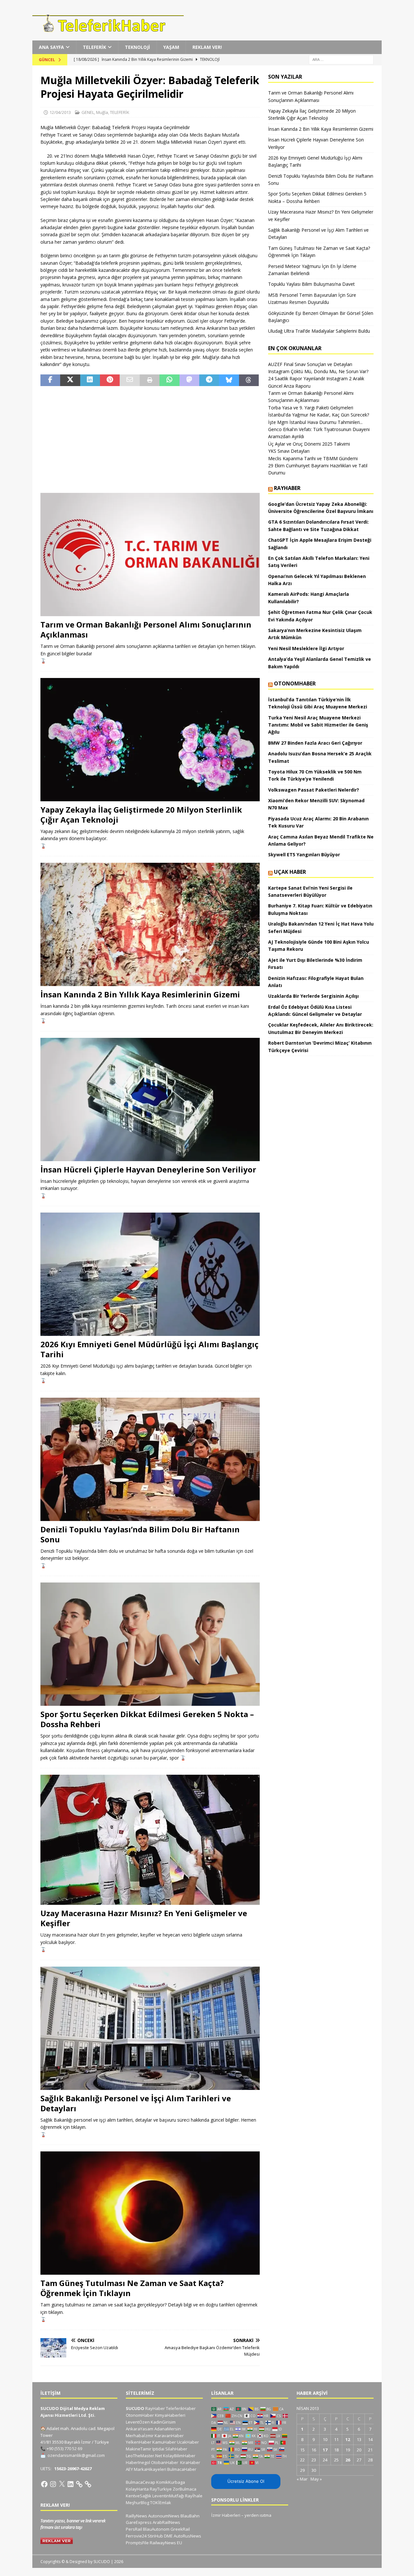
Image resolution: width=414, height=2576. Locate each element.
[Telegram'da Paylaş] (209, 380)
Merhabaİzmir (140, 2436)
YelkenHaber (139, 2442)
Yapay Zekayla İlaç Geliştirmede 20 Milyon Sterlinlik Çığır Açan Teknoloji (141, 815)
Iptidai (158, 2449)
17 (325, 2450)
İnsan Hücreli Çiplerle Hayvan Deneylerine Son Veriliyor (148, 1169)
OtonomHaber (295, 683)
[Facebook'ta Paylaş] (50, 380)
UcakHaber (188, 2442)
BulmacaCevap (141, 2482)
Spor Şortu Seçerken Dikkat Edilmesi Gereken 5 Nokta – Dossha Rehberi (147, 1719)
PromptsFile (137, 2543)
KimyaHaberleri (170, 2415)
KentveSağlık (139, 2496)
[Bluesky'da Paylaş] (229, 380)
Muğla (102, 112)
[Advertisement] (150, 439)
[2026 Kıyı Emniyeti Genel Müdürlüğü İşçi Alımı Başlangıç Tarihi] (150, 1274)
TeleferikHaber (181, 2408)
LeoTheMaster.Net (144, 2456)
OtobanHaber (165, 2462)
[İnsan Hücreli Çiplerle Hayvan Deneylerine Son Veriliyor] (150, 1099)
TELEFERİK (94, 47)
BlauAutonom (156, 2529)
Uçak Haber (290, 872)
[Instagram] (53, 2484)
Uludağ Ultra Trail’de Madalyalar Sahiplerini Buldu (319, 331)
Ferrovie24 (136, 2536)
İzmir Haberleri (226, 2515)
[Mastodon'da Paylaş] (189, 380)
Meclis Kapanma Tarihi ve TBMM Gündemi (313, 458)
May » (316, 2479)
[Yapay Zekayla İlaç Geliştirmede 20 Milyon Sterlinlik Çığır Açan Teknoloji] (150, 740)
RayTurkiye (161, 2489)
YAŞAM (171, 47)
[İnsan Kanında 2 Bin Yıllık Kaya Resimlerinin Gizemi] (150, 924)
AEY (129, 2469)
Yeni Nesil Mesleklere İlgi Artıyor (306, 648)
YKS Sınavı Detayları (289, 451)
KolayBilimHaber (179, 2456)
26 (348, 2460)
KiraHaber (190, 2462)
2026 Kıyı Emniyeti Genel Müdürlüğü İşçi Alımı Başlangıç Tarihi (149, 1349)
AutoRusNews (187, 2536)
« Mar (302, 2479)
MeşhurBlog (137, 2503)
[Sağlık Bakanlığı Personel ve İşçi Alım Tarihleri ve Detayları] (150, 2028)
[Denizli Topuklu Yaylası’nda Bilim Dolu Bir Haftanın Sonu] (150, 1459)
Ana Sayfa (51, 47)
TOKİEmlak (161, 2503)
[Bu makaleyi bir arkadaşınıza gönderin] (130, 380)
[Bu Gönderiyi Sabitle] (110, 380)
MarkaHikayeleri (150, 2469)
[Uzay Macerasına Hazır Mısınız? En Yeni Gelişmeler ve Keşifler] (150, 1840)
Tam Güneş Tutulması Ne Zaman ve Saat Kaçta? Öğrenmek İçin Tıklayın (132, 2288)
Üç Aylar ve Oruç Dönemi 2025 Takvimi (309, 444)
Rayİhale (194, 2496)
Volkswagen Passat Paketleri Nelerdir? (314, 790)
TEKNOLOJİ (137, 47)
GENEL (88, 112)
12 (348, 2439)
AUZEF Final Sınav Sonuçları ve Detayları (310, 364)
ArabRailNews (166, 2522)
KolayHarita (137, 2489)
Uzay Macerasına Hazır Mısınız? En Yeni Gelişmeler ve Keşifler (144, 1918)
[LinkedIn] (71, 2484)
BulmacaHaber (182, 2469)
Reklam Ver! (207, 47)
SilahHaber (176, 2449)
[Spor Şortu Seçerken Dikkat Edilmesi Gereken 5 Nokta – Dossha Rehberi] (150, 1644)
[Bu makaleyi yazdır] (150, 380)
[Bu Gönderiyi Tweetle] (70, 380)
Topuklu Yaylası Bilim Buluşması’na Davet (311, 284)
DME (168, 2536)
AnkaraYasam (140, 2429)
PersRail (134, 2529)
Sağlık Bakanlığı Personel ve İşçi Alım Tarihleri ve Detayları (136, 2103)
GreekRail (180, 2529)
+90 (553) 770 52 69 (64, 2448)
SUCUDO (135, 2408)
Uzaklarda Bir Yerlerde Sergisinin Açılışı (313, 996)
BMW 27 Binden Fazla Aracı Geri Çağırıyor (315, 743)
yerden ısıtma (258, 2515)
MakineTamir (139, 2449)
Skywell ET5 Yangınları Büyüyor (304, 855)
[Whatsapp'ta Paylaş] (169, 380)
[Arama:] (341, 59)
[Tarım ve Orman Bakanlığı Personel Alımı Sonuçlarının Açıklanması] (150, 555)
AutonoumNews (164, 2516)
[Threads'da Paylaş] (249, 380)
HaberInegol (138, 2462)
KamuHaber (164, 2442)
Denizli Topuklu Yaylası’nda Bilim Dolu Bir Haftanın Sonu (140, 1534)
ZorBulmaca (185, 2489)
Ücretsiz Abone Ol (246, 2481)
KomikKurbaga (171, 2482)
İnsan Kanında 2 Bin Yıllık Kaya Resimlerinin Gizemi (140, 994)
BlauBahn (190, 2516)
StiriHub (155, 2536)
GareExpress (139, 2522)
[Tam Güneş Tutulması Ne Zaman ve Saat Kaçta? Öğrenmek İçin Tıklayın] (150, 2213)
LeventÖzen (138, 2422)
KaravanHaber (169, 2436)
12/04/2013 (60, 112)
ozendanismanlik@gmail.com (76, 2455)
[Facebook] (44, 2484)
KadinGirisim (163, 2422)
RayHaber (287, 488)
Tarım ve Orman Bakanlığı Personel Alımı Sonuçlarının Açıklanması (146, 629)
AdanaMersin (168, 2429)
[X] (62, 2484)
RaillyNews (136, 2516)
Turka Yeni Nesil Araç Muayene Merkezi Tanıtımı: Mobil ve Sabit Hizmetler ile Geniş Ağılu (318, 725)
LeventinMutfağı (168, 2496)
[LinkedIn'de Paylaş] (90, 380)
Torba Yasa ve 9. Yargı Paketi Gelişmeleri (311, 408)
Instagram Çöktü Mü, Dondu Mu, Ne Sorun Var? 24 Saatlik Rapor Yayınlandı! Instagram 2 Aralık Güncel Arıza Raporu (318, 379)
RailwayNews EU (166, 2543)
